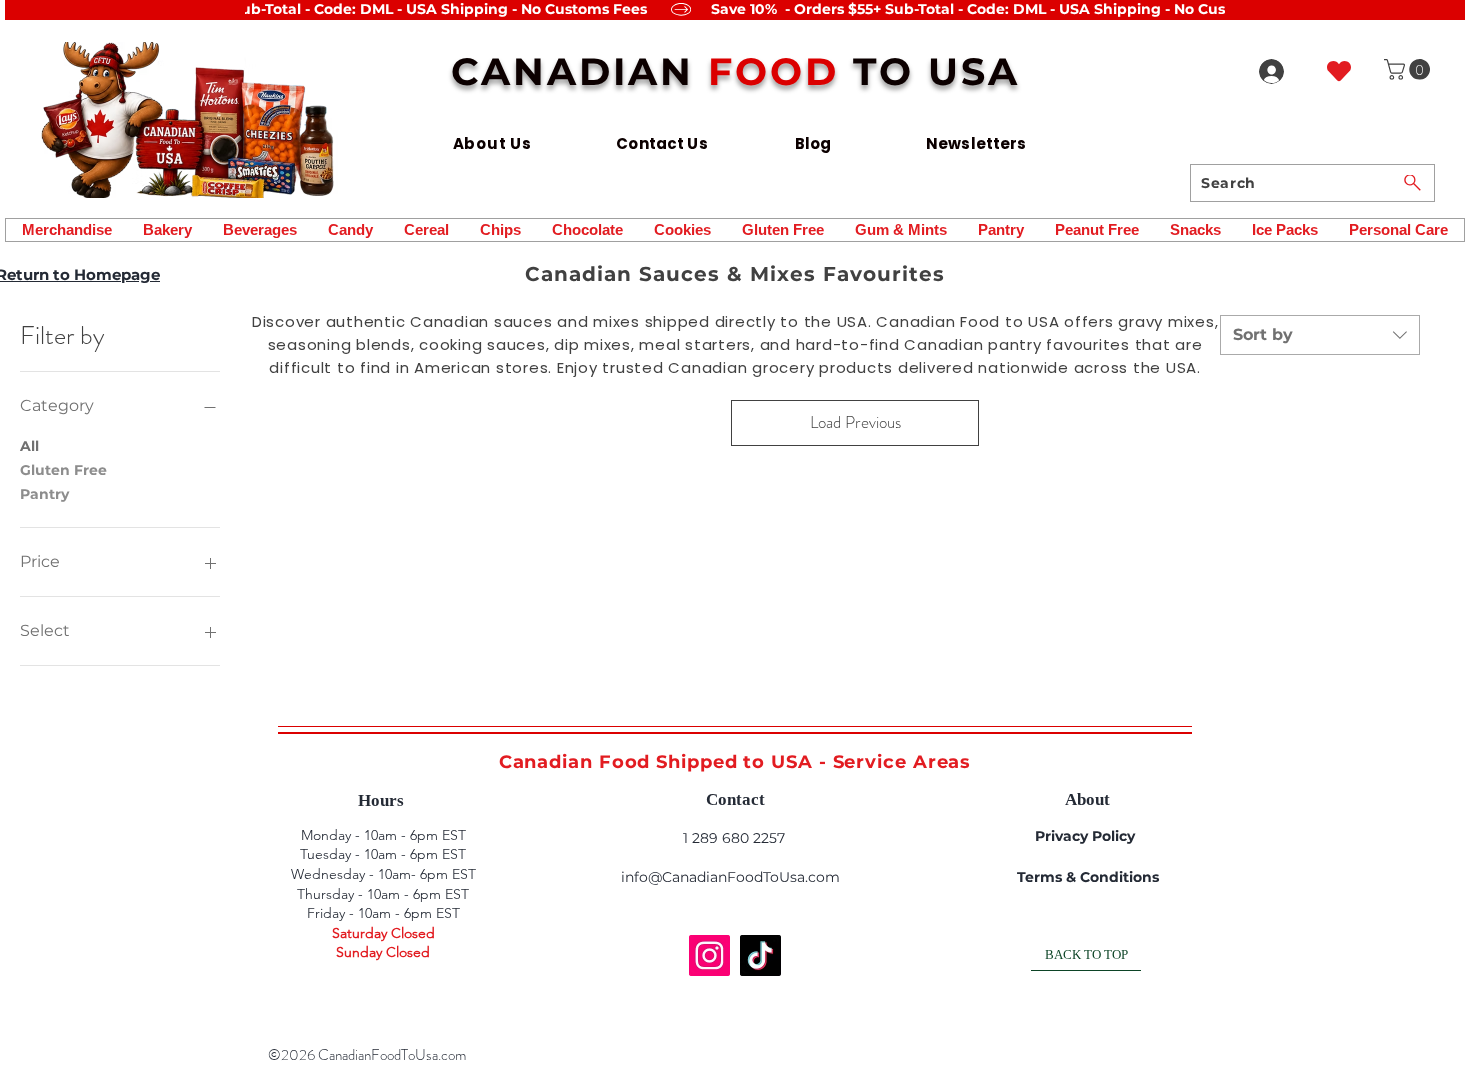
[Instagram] (709, 955)
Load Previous (855, 422)
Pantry (44, 494)
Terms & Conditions (1088, 877)
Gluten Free (63, 470)
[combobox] (1320, 335)
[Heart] (1339, 70)
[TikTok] (760, 955)
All (29, 446)
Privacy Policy (1085, 836)
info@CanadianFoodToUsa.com (730, 877)
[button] (1409, 69)
